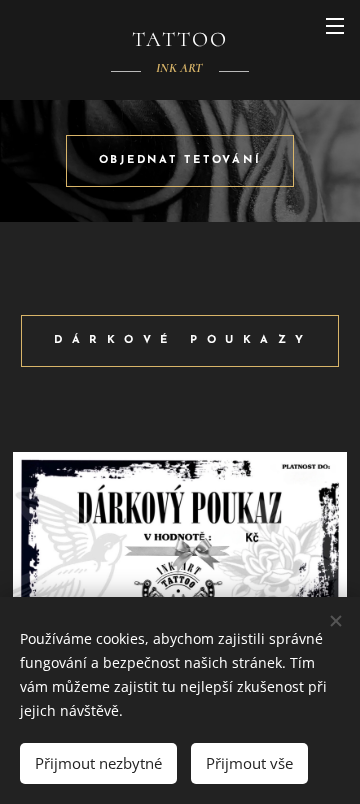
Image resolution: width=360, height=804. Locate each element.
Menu (335, 25)
